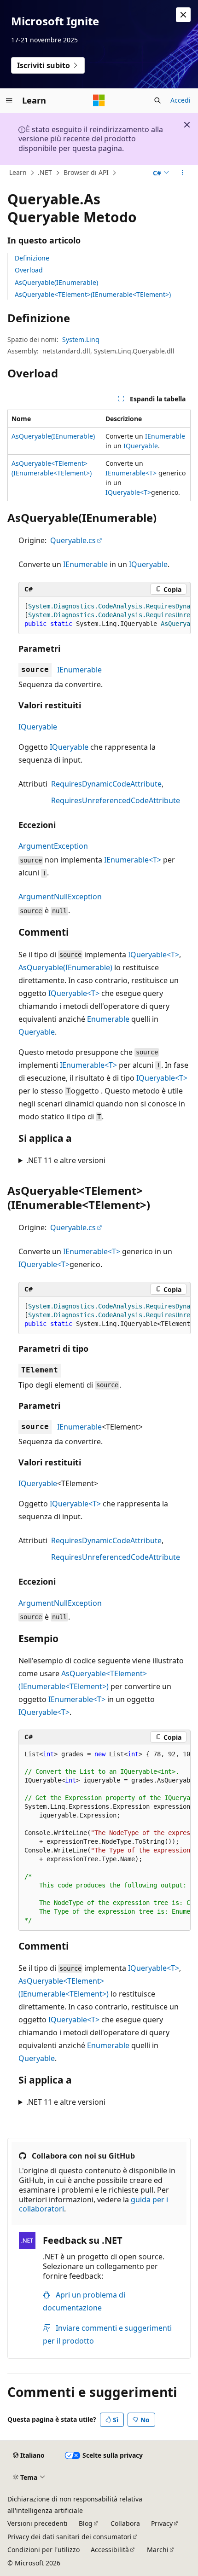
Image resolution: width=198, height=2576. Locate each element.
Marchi (158, 2550)
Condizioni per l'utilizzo (44, 2550)
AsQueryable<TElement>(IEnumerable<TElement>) (93, 294)
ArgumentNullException (60, 897)
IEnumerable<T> (131, 473)
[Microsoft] (99, 100)
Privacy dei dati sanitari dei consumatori (70, 2537)
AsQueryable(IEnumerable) (56, 282)
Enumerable (108, 1019)
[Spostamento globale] (9, 100)
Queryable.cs (73, 540)
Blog (86, 2523)
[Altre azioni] (183, 173)
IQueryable (141, 446)
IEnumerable (165, 436)
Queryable (37, 1032)
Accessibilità (110, 2550)
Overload (29, 270)
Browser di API (86, 172)
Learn (18, 172)
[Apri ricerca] (157, 100)
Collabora (125, 2523)
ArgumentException (53, 846)
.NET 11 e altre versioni (66, 1160)
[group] (105, 615)
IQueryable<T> (128, 492)
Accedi (181, 100)
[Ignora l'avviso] (183, 15)
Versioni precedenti (38, 2523)
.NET (45, 172)
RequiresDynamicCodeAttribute (106, 784)
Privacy (162, 2523)
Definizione (32, 258)
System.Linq (81, 339)
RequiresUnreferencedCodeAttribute (116, 800)
